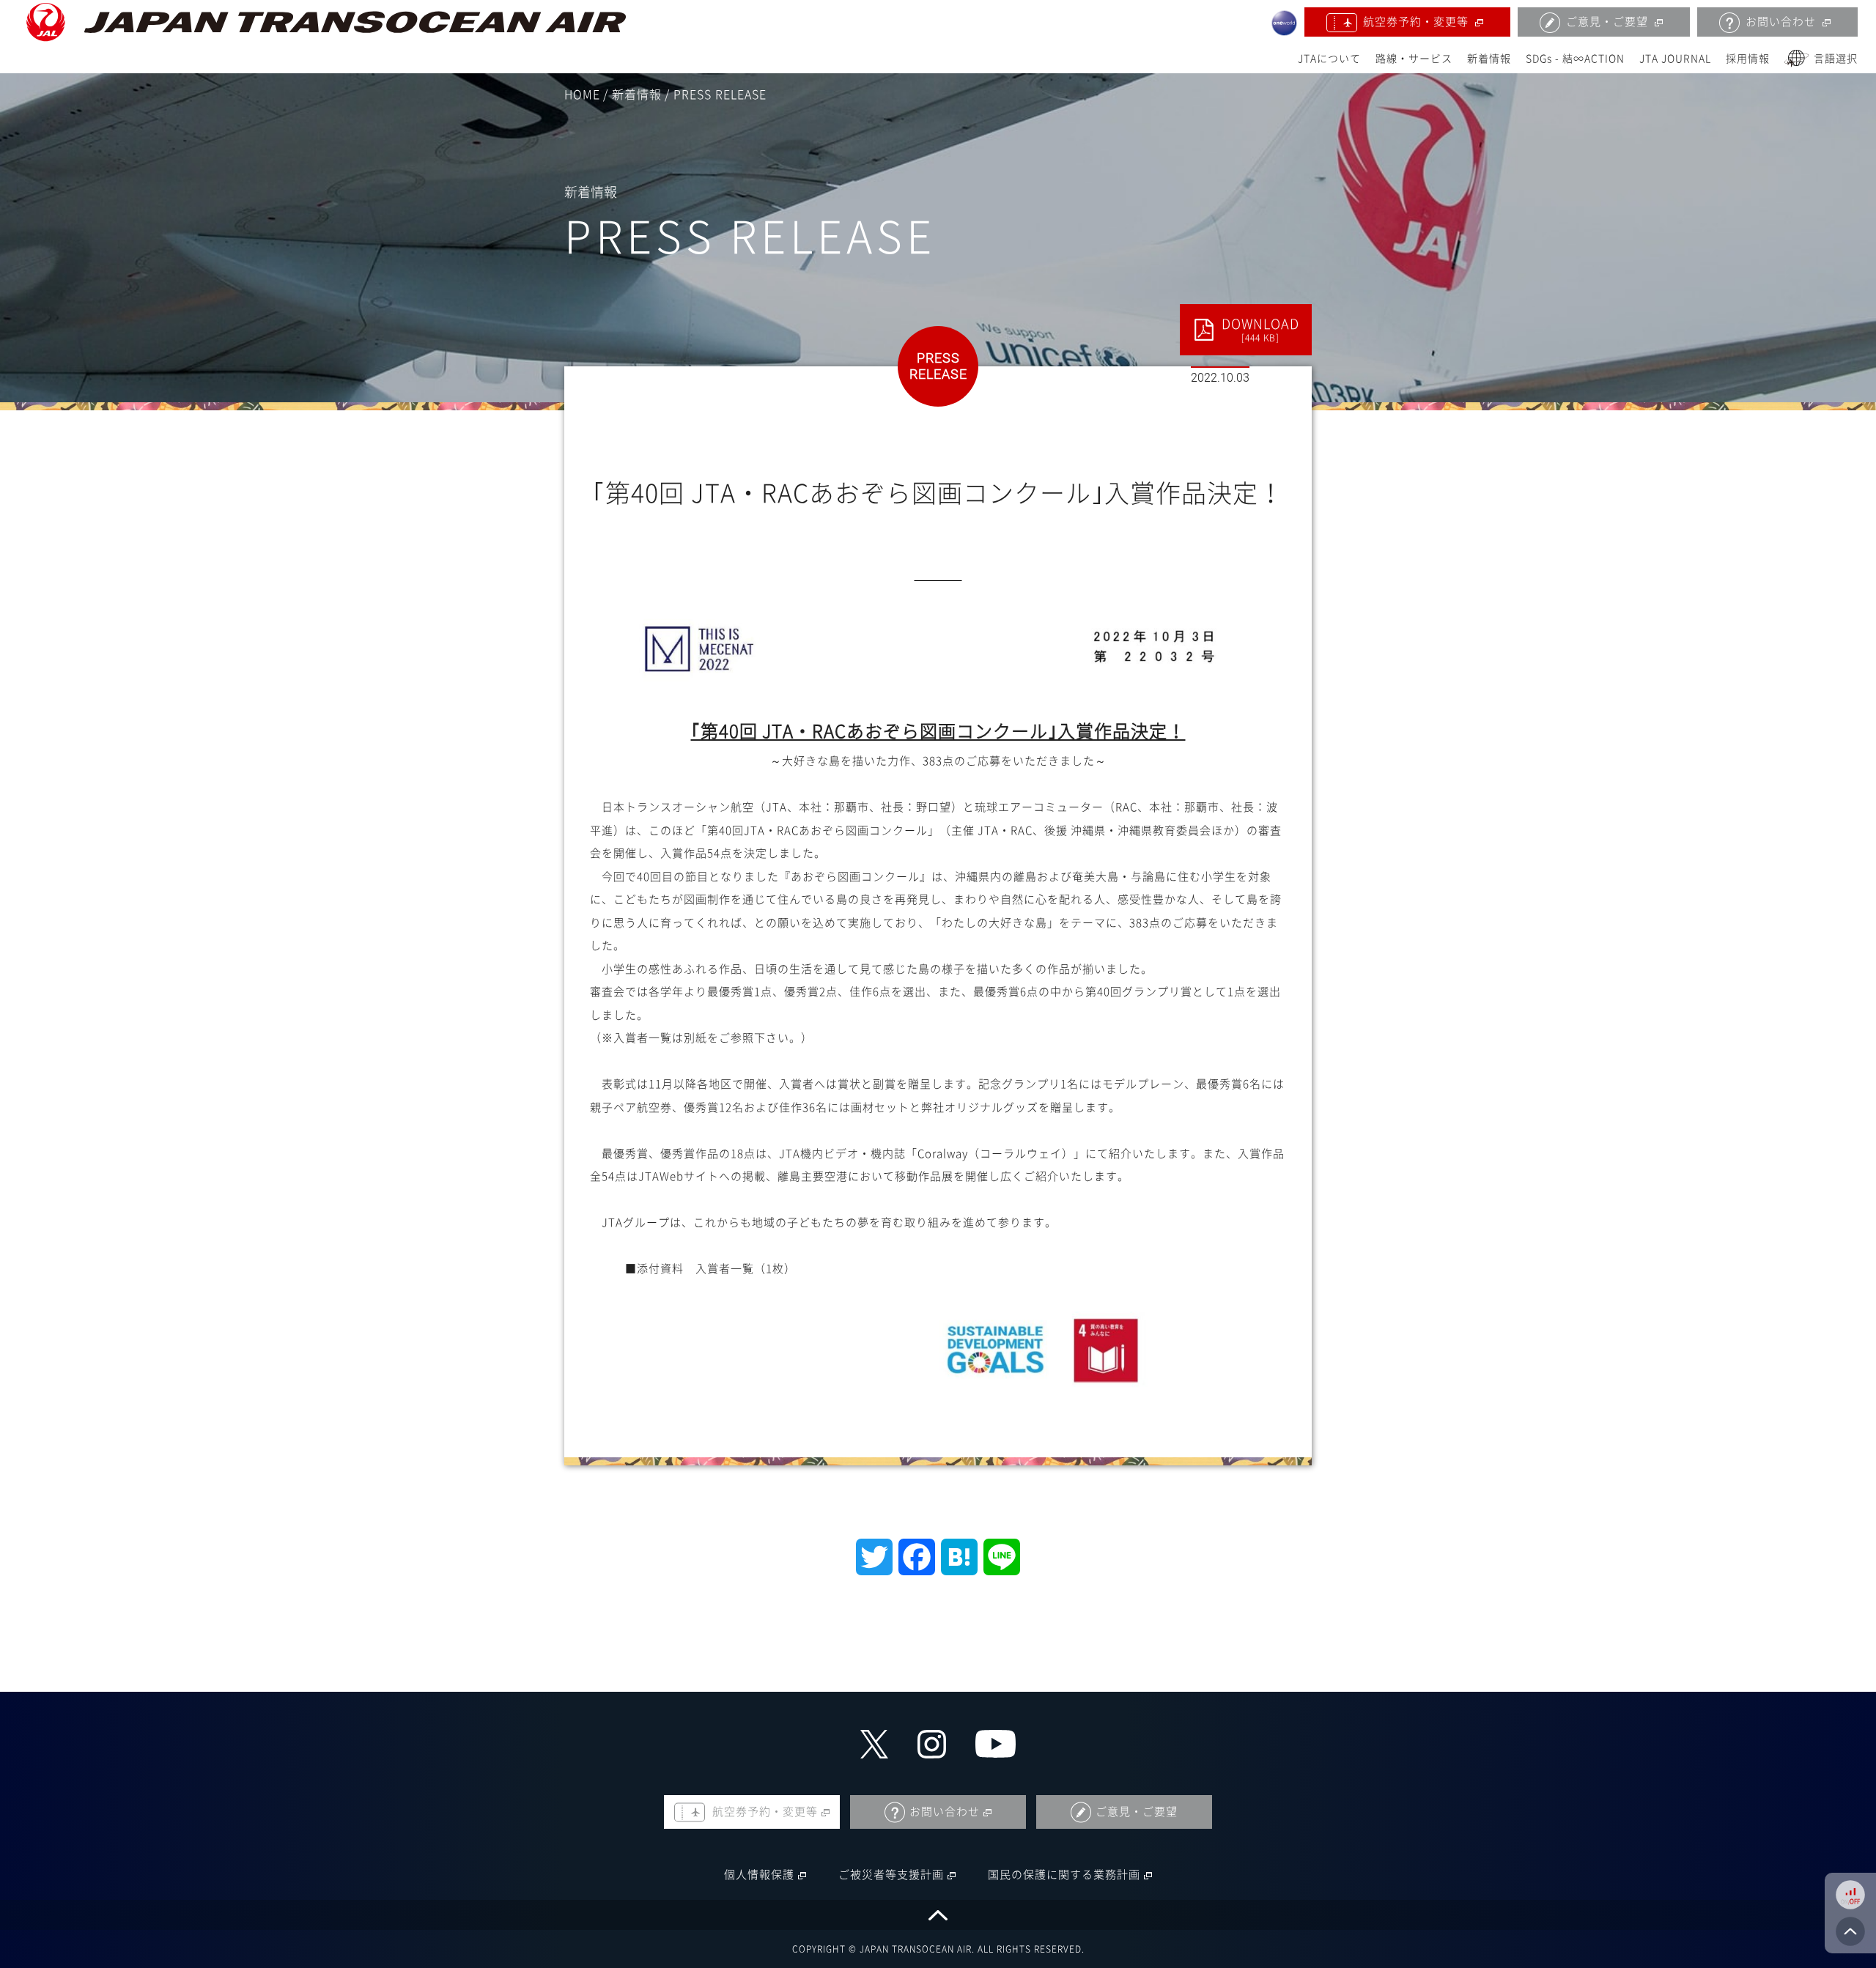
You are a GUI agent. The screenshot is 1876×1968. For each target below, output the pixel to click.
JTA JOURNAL (1675, 59)
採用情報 (1748, 59)
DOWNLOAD (1260, 330)
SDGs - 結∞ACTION (1575, 59)
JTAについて (1329, 59)
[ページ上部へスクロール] (938, 1915)
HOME (582, 95)
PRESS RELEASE (720, 95)
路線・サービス (1414, 59)
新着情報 (1489, 59)
